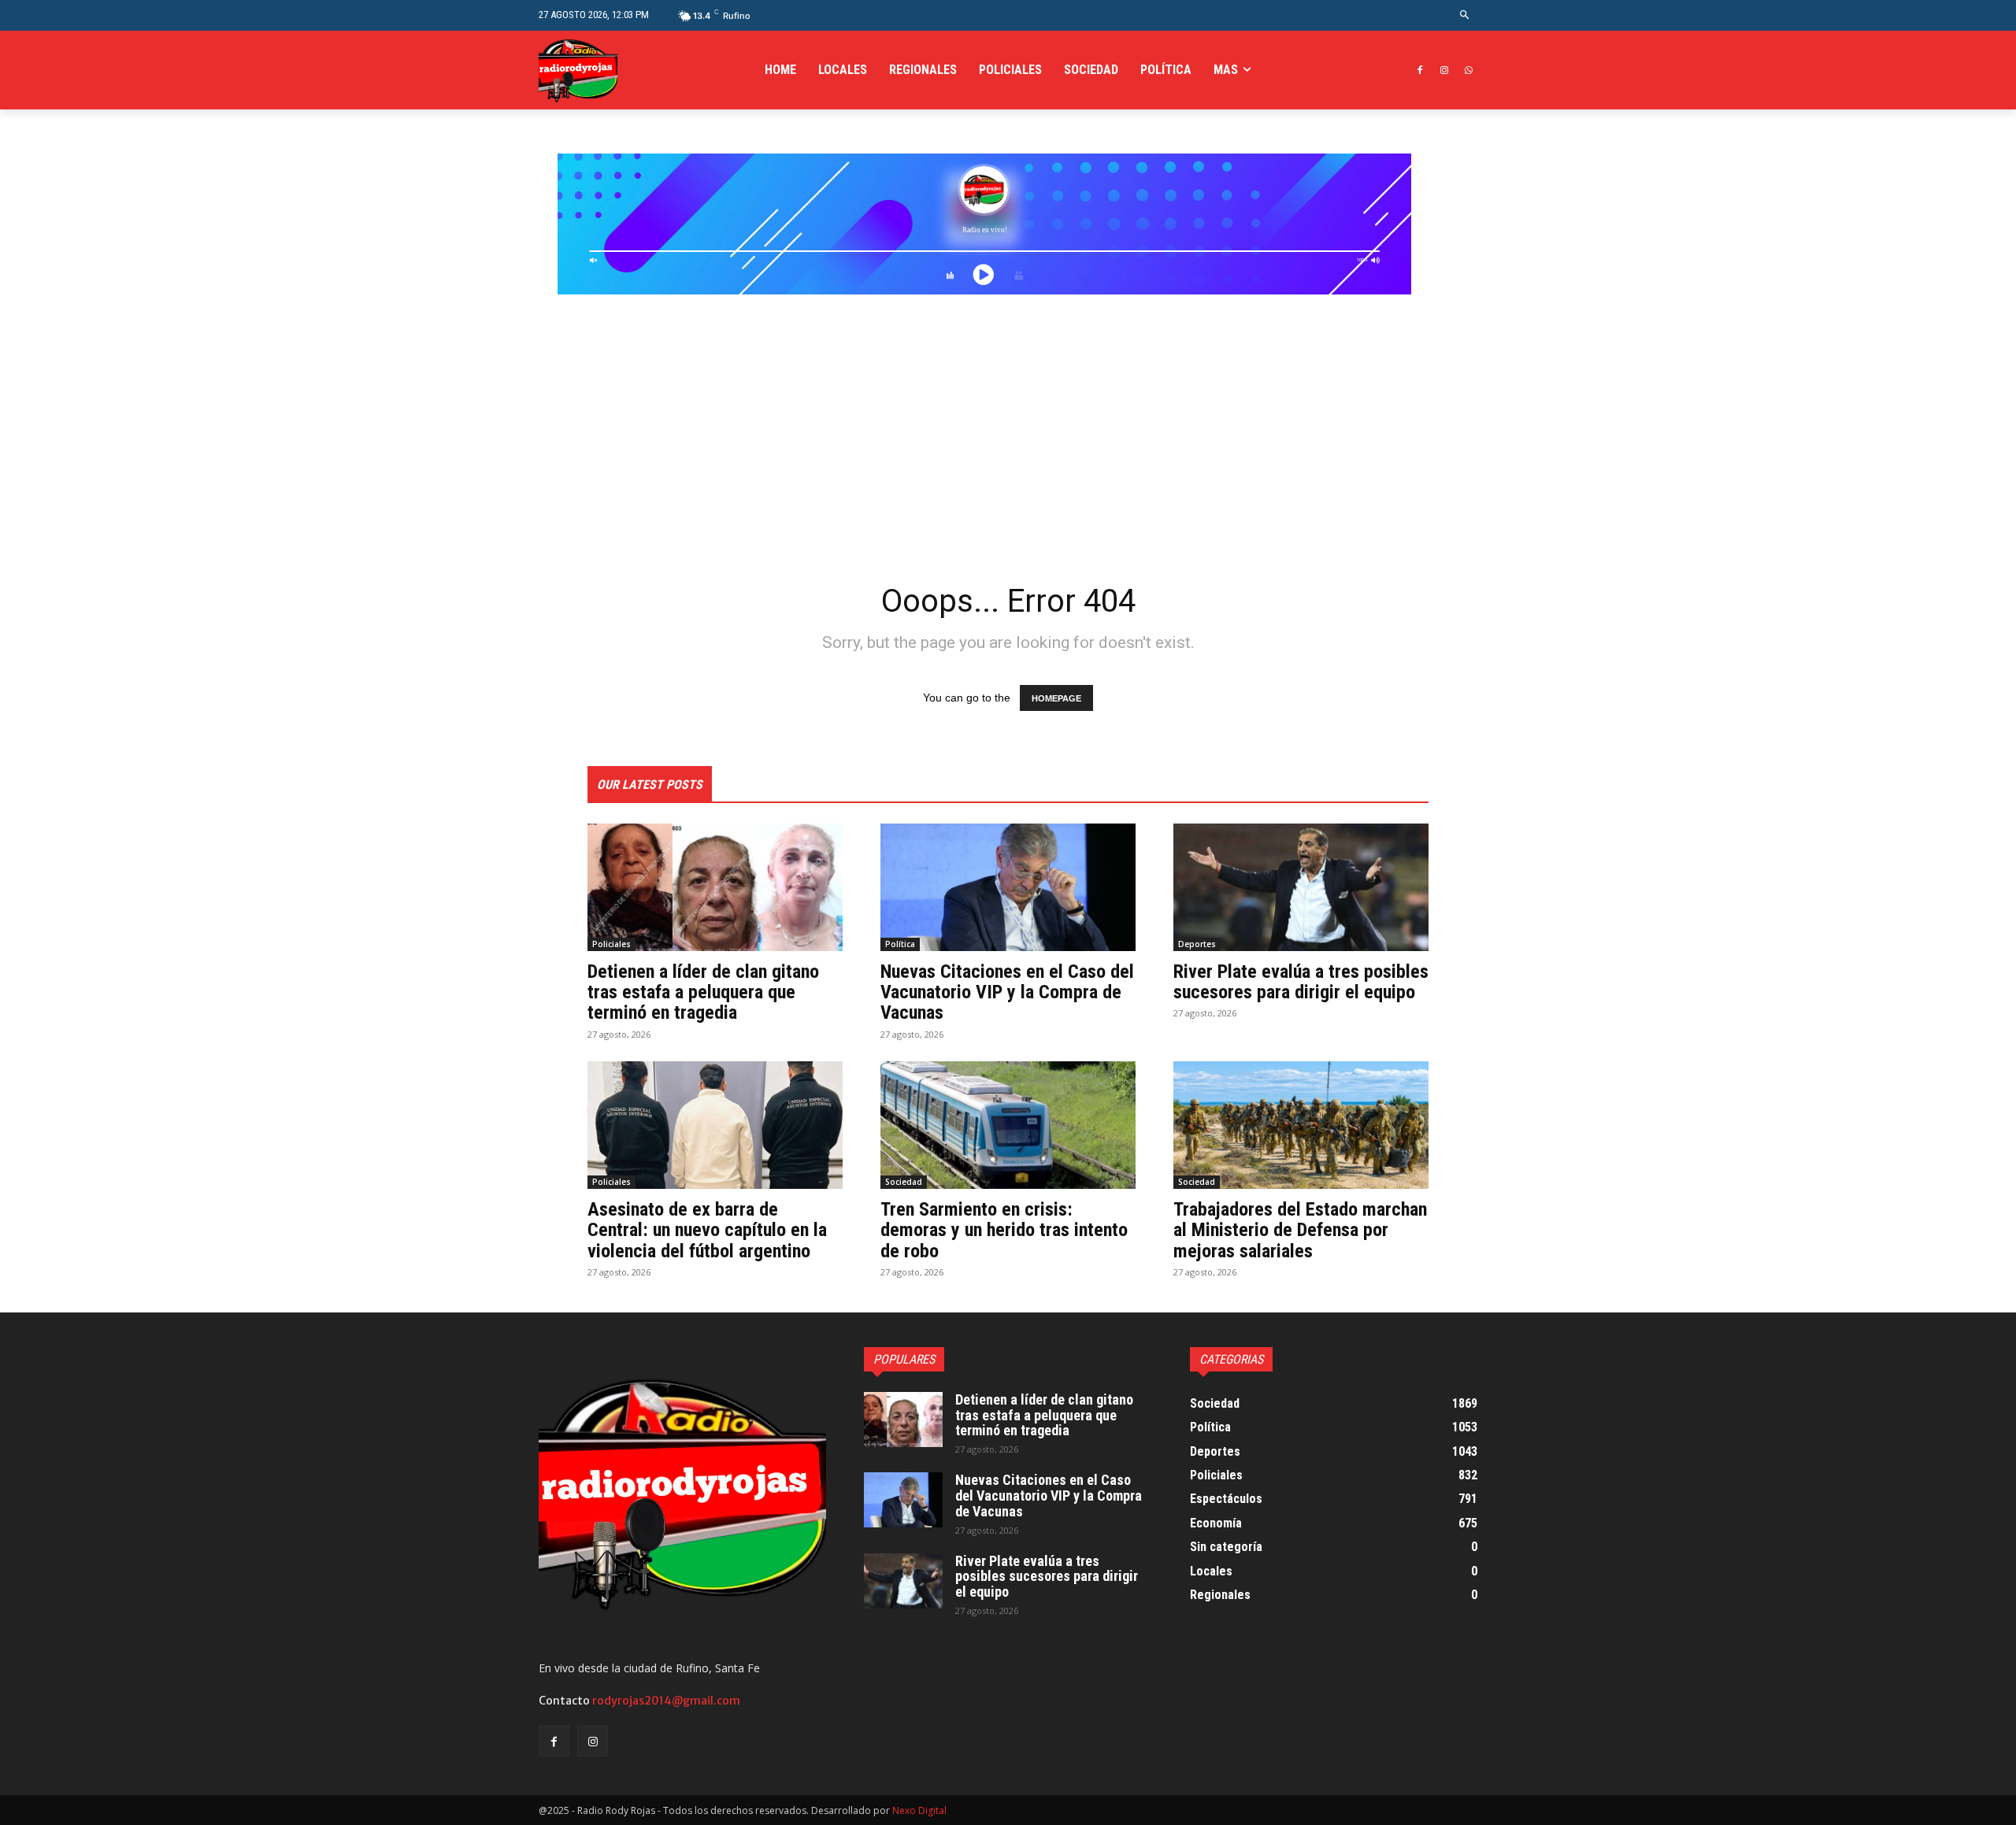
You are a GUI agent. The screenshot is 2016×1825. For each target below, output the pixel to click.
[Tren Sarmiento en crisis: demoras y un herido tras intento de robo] (1008, 1125)
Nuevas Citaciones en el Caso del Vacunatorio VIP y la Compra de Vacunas (1007, 992)
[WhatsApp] (1468, 70)
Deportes (1197, 944)
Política (900, 944)
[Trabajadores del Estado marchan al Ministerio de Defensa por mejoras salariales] (1301, 1125)
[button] (1465, 15)
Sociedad (904, 1182)
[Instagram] (1444, 70)
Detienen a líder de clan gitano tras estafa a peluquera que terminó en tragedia (703, 992)
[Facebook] (1420, 70)
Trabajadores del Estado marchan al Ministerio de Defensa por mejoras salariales (1300, 1230)
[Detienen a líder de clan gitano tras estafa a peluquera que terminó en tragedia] (715, 887)
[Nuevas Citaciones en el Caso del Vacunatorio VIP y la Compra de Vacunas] (1008, 887)
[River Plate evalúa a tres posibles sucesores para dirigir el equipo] (1301, 887)
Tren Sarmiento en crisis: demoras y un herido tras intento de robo (1004, 1230)
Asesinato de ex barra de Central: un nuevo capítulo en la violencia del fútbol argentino (707, 1230)
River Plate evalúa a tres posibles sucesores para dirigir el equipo (1301, 982)
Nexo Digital (919, 1810)
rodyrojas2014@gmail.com (666, 1701)
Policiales (611, 944)
